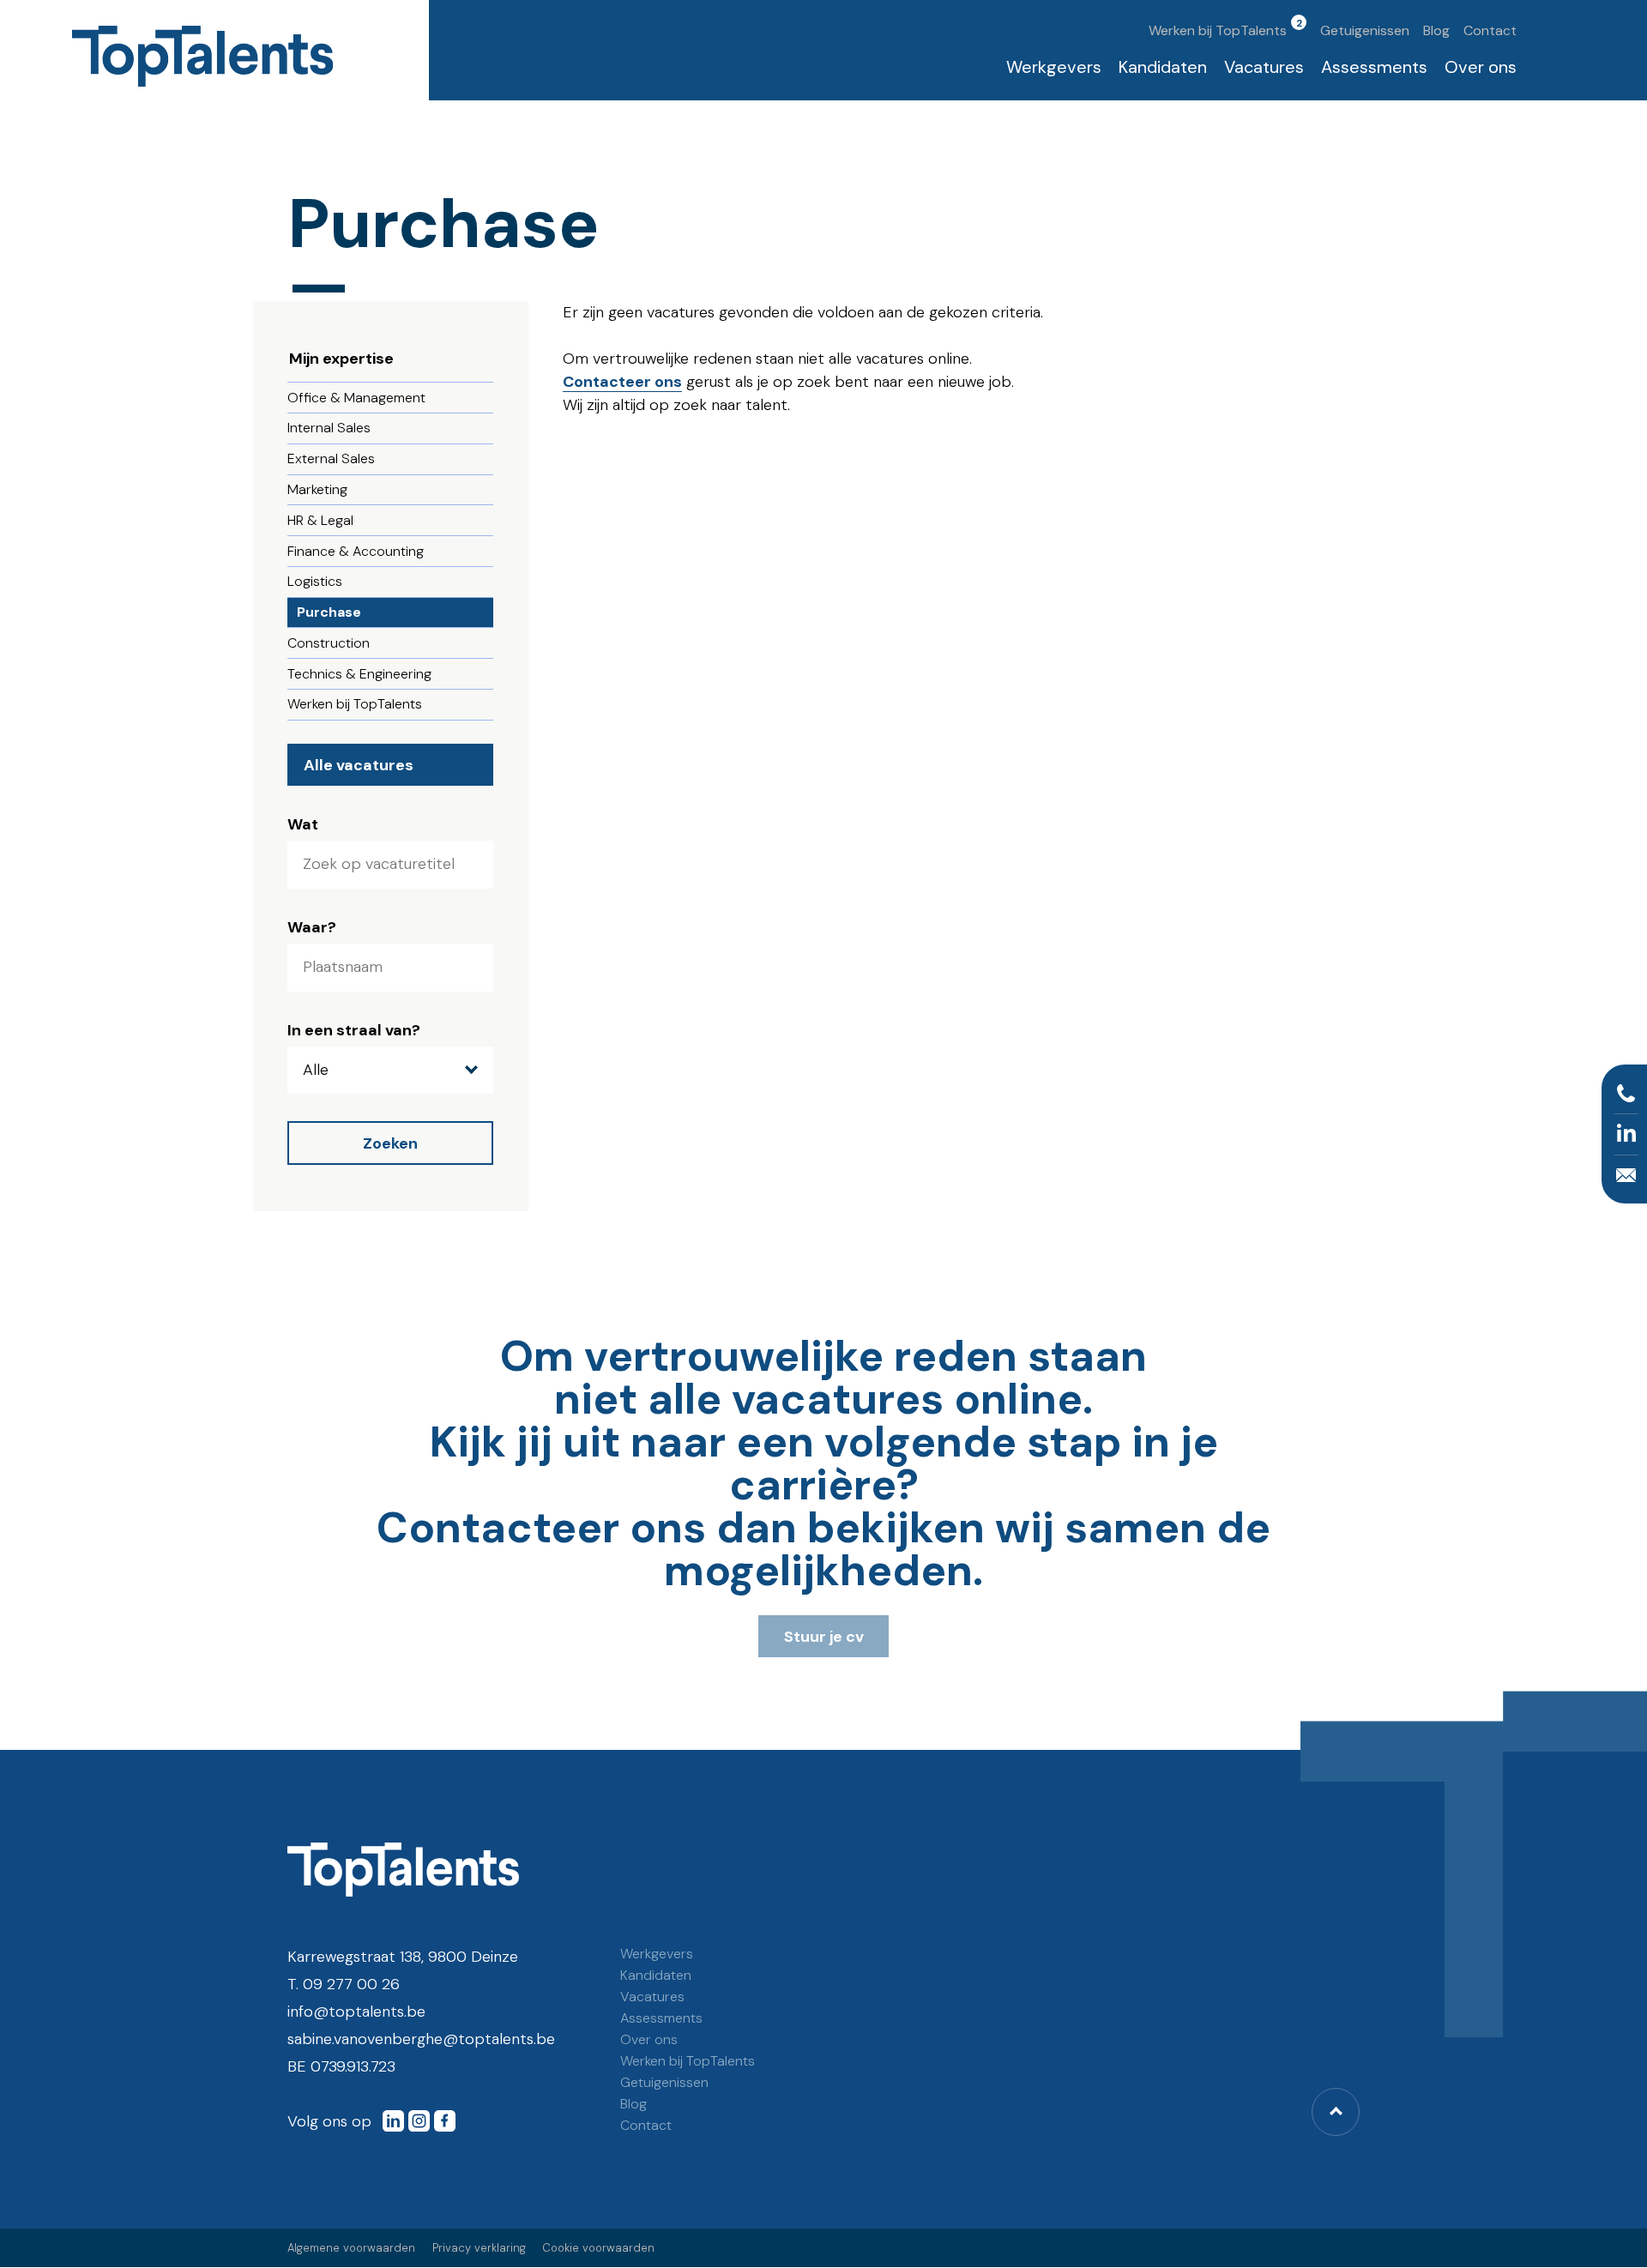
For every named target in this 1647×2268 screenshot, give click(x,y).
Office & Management (356, 398)
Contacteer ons (622, 382)
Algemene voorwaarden (351, 2248)
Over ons (1481, 67)
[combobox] (390, 968)
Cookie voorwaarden (598, 2248)
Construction (329, 643)
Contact (1490, 30)
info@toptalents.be (356, 2012)
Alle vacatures (359, 765)
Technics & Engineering (359, 674)
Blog (1436, 30)
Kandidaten (1163, 67)
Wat (303, 824)
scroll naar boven (1336, 2112)
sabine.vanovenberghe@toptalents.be (421, 2039)
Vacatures (1264, 67)
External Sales (331, 458)
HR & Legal (320, 520)
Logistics (315, 581)
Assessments (1374, 67)
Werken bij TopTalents (1218, 30)
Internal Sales (329, 428)
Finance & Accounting (356, 551)
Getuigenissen (1365, 30)
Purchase (329, 612)
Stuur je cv (824, 1637)
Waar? (312, 927)
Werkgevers (1054, 67)
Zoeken (390, 1143)
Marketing (317, 489)
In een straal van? (354, 1030)
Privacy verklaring (479, 2248)
